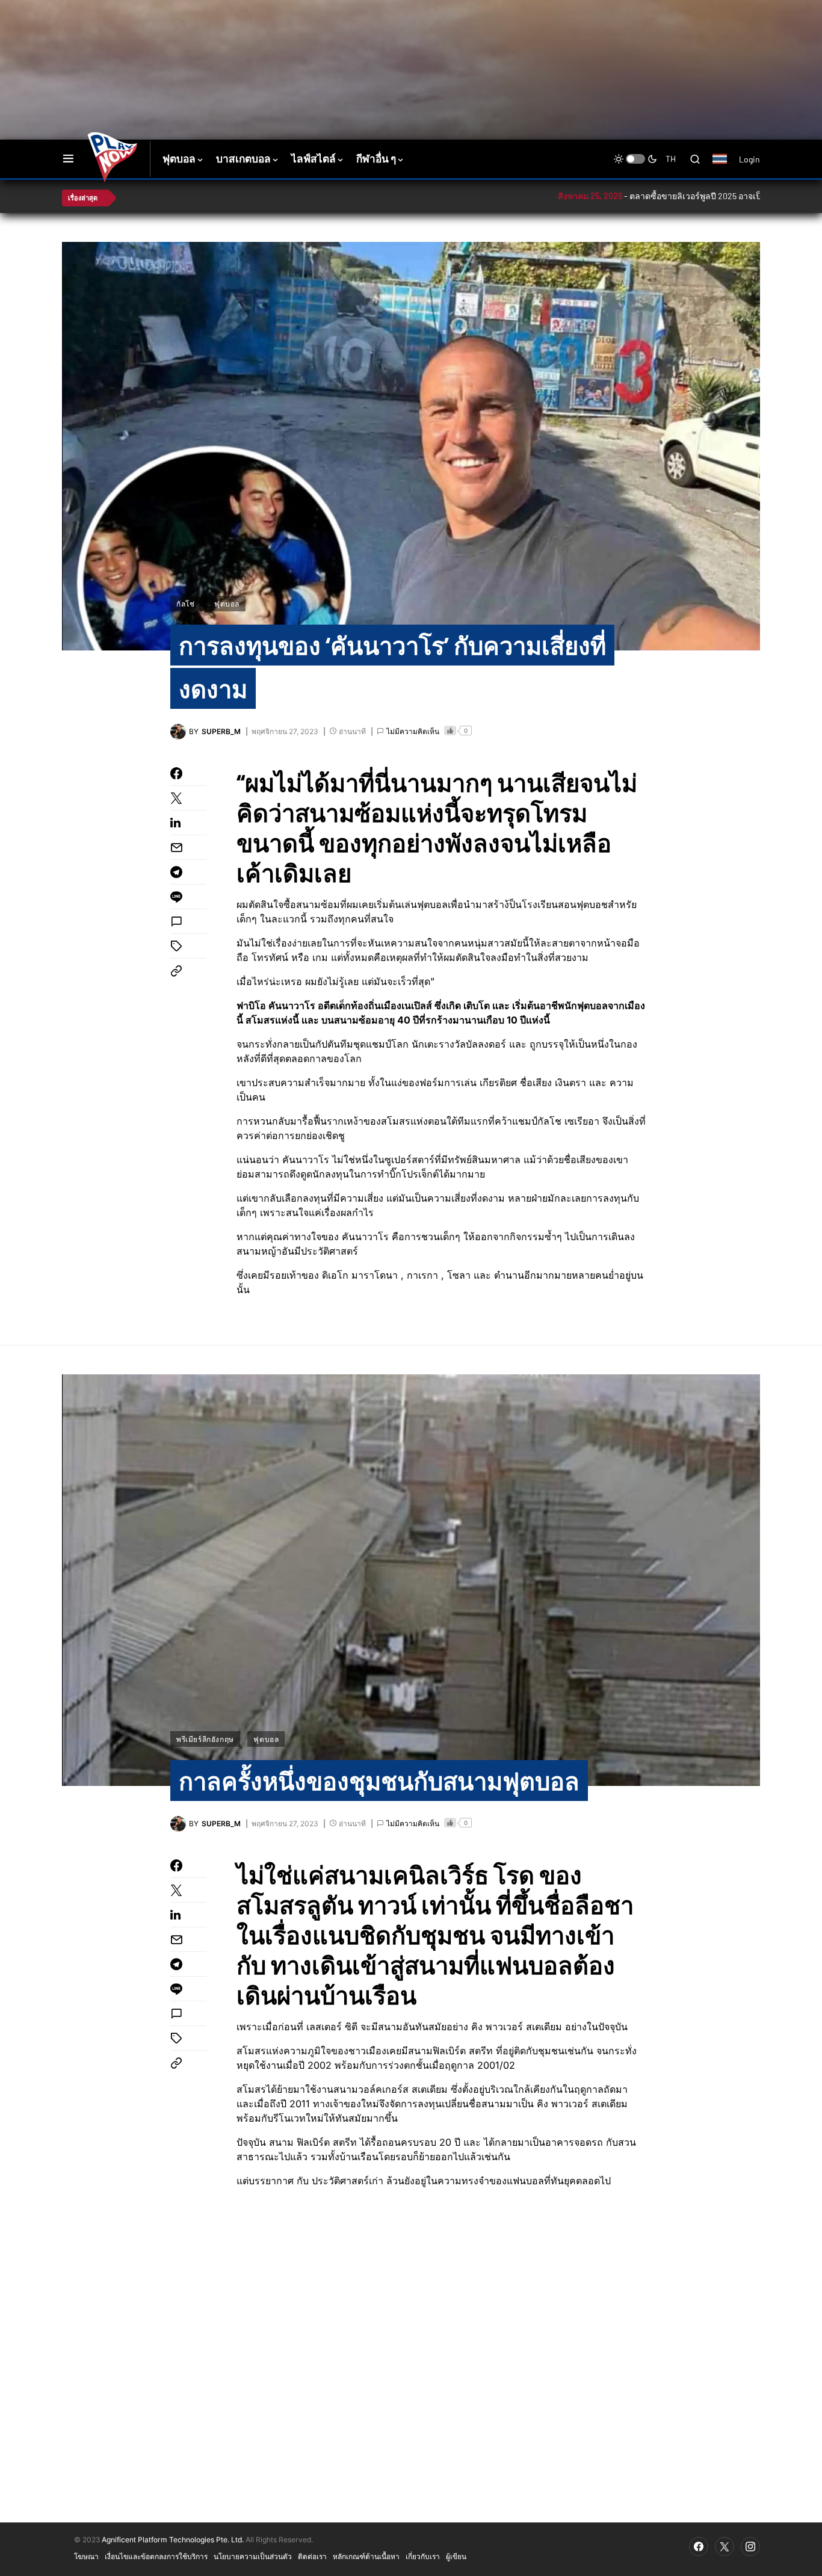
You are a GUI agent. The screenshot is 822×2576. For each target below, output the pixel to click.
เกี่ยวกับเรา (423, 2556)
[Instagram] (750, 2547)
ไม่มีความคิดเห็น (413, 731)
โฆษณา (86, 2556)
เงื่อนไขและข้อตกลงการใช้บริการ (156, 2556)
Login (749, 159)
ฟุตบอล (227, 604)
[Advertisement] (276, 39)
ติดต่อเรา (312, 2556)
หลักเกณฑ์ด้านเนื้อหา (366, 2556)
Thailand (726, 167)
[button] (68, 159)
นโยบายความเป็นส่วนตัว (253, 2556)
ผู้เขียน (456, 2556)
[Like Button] (450, 730)
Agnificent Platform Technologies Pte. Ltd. (173, 2540)
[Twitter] (725, 2547)
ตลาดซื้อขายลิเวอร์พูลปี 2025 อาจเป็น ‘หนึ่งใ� (634, 196)
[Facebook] (699, 2547)
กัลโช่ (185, 604)
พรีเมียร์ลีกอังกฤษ (205, 1739)
